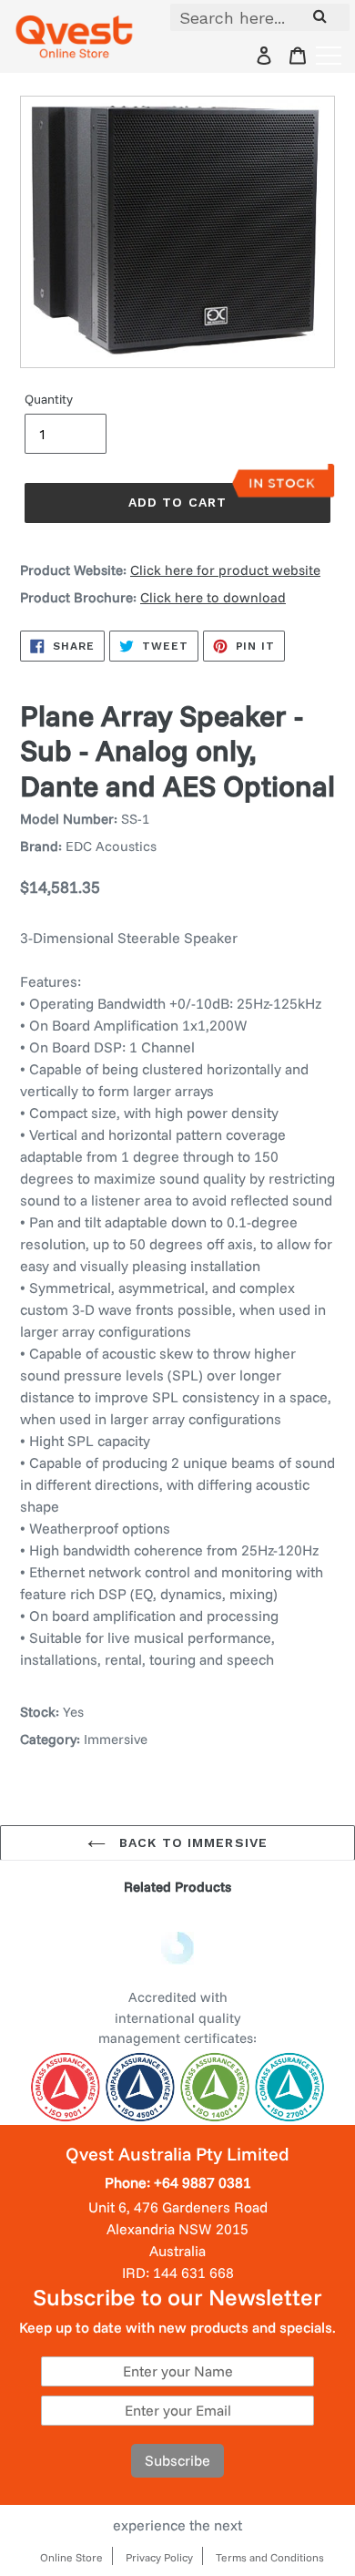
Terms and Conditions (270, 2557)
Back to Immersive (191, 1842)
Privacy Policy (159, 2557)
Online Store (71, 2557)
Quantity (49, 399)
